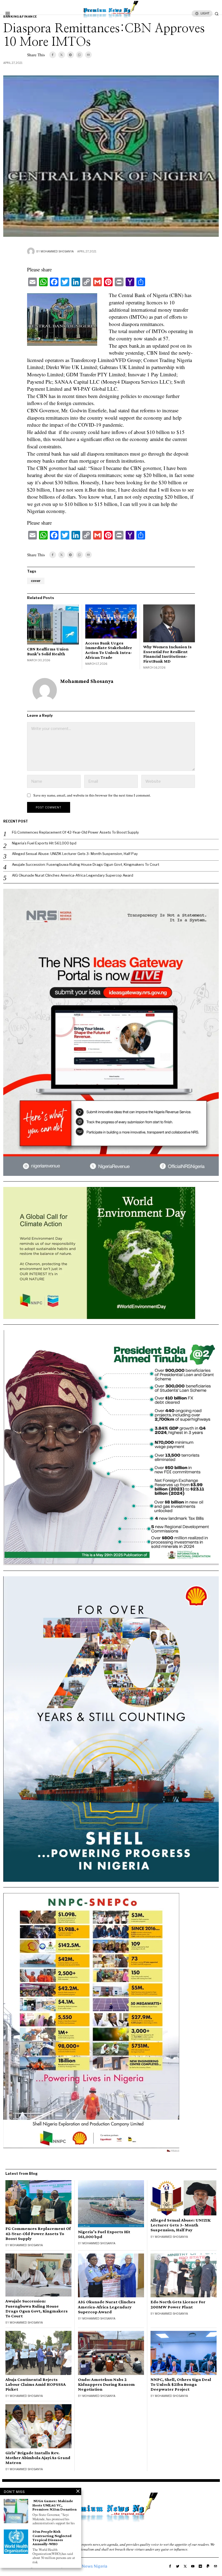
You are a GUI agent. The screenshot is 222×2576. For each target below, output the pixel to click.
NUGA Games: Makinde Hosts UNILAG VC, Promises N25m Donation (55, 2505)
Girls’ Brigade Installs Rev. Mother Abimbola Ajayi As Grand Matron (38, 2458)
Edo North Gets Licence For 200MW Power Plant (178, 2304)
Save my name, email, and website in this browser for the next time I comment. (92, 795)
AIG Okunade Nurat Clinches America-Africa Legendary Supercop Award (73, 875)
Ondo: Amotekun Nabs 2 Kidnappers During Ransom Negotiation (106, 2384)
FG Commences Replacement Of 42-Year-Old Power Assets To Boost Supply (75, 832)
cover (36, 581)
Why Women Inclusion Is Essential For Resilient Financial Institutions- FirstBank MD (167, 654)
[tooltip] (53, 55)
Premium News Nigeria (86, 2566)
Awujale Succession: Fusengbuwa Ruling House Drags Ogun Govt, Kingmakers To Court (86, 864)
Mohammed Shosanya (57, 251)
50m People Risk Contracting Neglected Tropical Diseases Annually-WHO (52, 2538)
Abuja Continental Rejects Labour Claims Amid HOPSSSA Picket (36, 2384)
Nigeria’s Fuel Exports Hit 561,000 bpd (44, 843)
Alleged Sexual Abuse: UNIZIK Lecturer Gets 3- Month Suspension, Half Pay (75, 854)
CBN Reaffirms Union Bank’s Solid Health (48, 651)
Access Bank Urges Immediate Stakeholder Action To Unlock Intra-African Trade (109, 650)
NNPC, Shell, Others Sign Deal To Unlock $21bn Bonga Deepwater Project (181, 2384)
